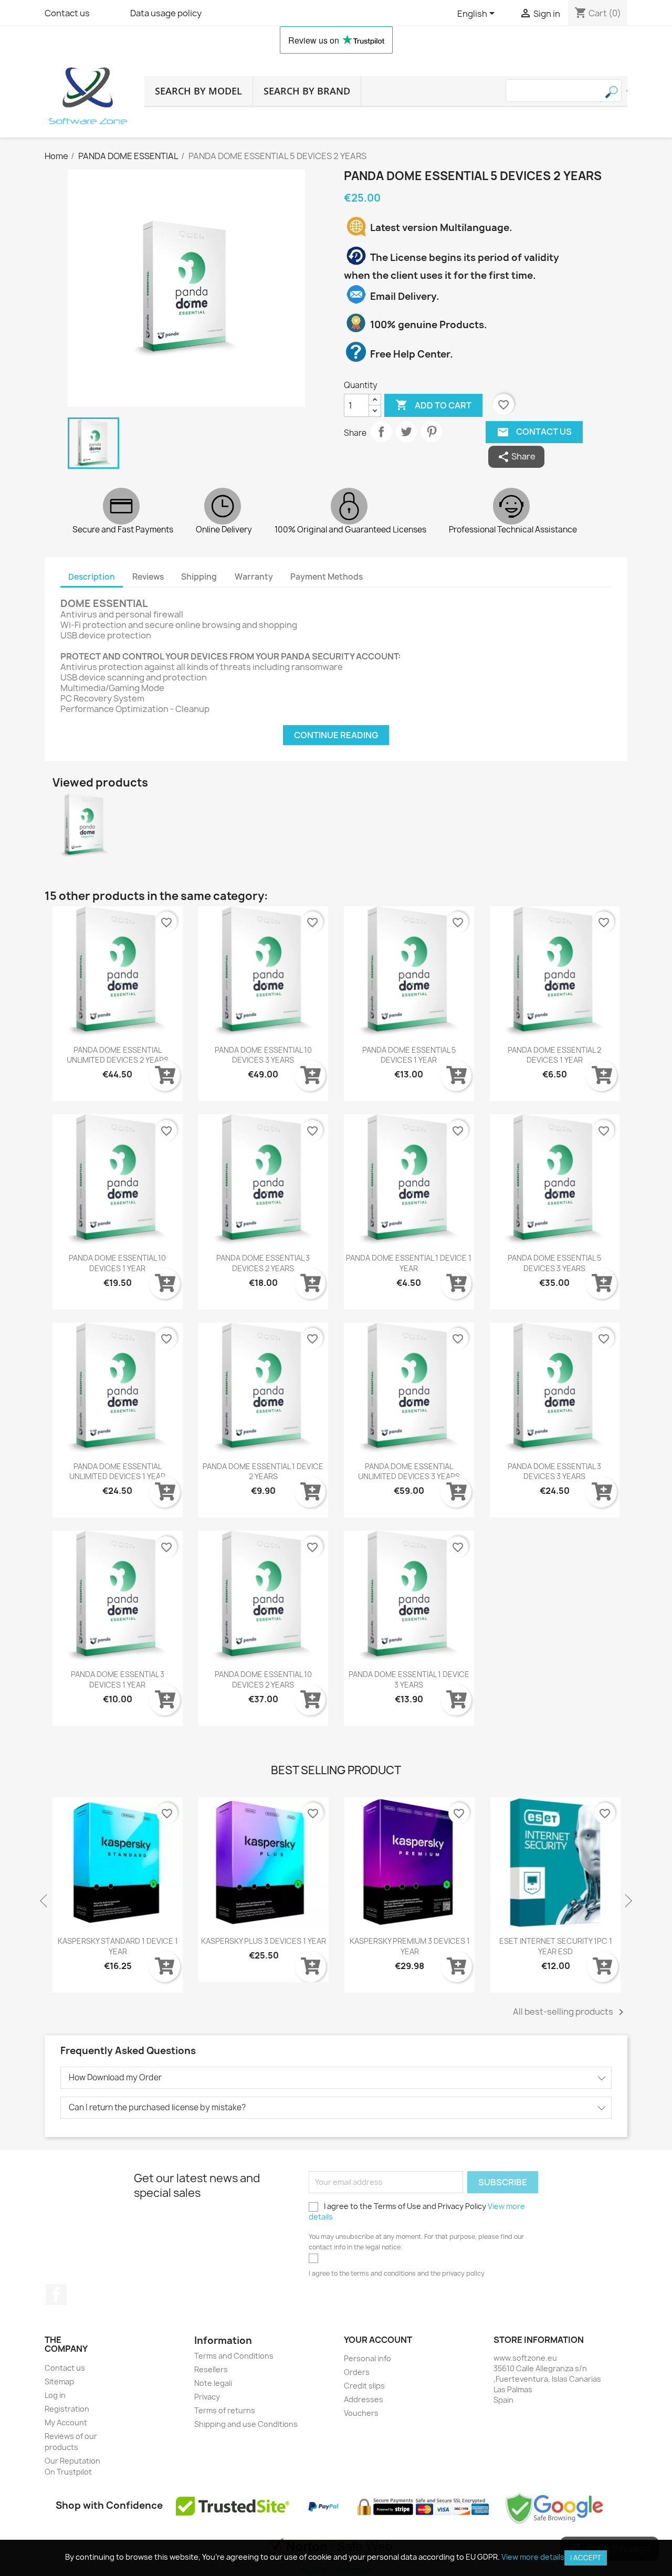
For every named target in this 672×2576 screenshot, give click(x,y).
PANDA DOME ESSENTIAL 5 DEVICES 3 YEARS (554, 1263)
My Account (66, 2422)
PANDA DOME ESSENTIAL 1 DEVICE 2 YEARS (263, 1472)
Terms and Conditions (234, 2356)
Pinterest (432, 432)
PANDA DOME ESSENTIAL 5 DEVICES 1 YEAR (409, 1055)
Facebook (56, 2295)
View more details (533, 2557)
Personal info (367, 2358)
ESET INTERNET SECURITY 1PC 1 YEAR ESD (481, 1946)
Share (381, 432)
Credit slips (364, 2386)
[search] (627, 91)
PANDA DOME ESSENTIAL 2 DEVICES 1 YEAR (554, 1055)
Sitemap (59, 2381)
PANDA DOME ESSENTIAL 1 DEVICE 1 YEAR (409, 1263)
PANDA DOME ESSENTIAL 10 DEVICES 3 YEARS (263, 1055)
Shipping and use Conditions (246, 2424)
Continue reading (336, 735)
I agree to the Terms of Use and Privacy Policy (417, 2211)
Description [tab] (92, 577)
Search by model (198, 91)
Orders (357, 2372)
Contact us (67, 13)
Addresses (364, 2399)
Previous (45, 1901)
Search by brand (307, 91)
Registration (67, 2409)
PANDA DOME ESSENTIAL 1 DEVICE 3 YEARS (409, 1679)
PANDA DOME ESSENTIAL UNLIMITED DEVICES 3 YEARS (409, 1472)
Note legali (213, 2383)
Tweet (406, 432)
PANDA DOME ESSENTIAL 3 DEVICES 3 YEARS (554, 1472)
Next (627, 1901)
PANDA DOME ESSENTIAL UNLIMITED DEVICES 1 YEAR (117, 1472)
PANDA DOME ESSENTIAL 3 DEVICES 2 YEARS (263, 1263)
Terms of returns (225, 2410)
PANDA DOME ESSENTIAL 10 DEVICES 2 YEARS (263, 1679)
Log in (55, 2395)
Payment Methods (327, 577)
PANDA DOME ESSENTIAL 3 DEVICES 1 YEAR (118, 1679)
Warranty (254, 577)
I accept (586, 2558)
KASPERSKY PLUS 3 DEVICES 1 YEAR (188, 1941)
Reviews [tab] (148, 577)
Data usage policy (166, 13)
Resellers (211, 2369)
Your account (378, 2340)
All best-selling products (570, 2012)
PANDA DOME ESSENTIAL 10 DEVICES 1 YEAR (117, 1263)
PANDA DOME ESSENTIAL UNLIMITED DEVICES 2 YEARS (118, 1055)
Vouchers (361, 2413)
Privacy (207, 2397)
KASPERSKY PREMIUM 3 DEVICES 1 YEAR (335, 1946)
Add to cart (433, 405)
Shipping (199, 577)
